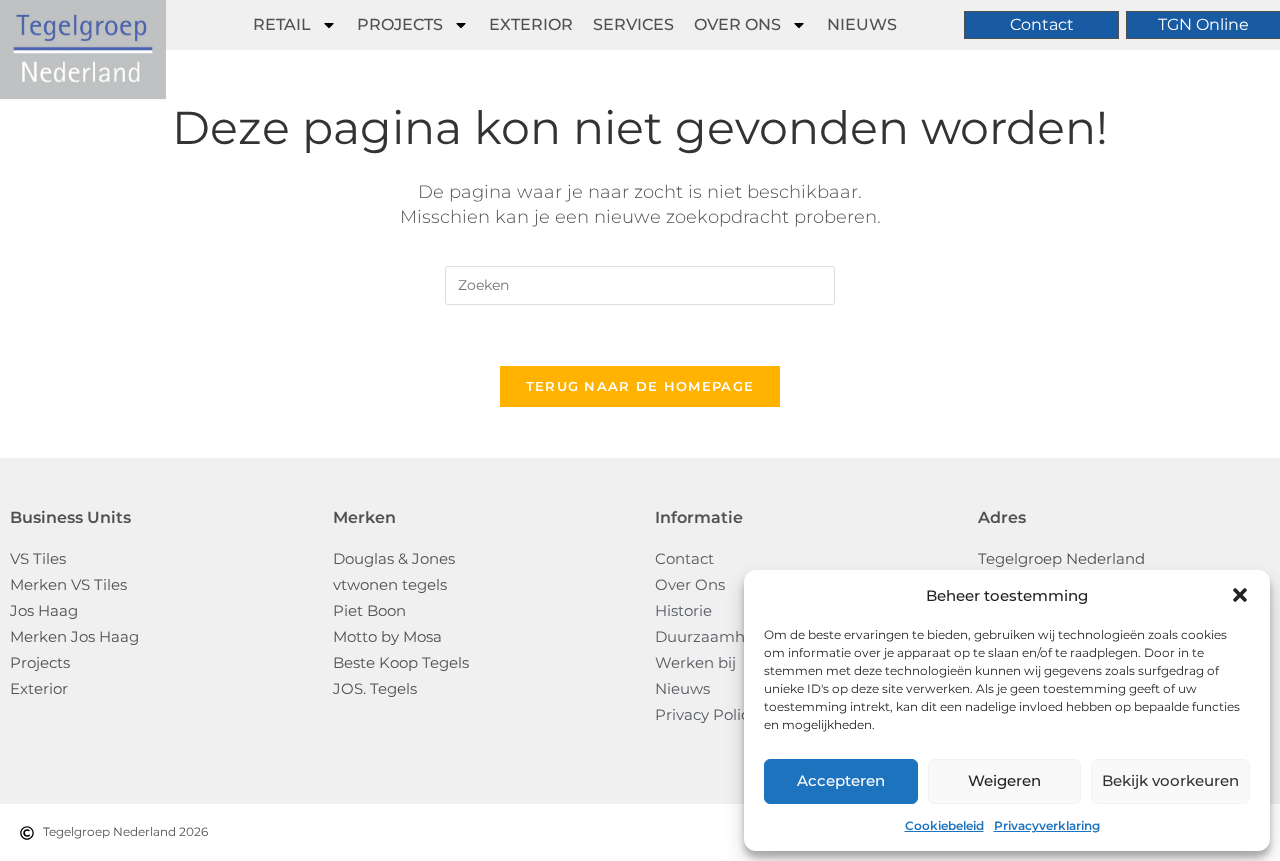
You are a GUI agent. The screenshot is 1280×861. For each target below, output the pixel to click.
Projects (400, 24)
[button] (1240, 595)
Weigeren (1004, 780)
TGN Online (1203, 24)
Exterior (531, 24)
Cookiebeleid (944, 825)
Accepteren (841, 780)
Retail (282, 24)
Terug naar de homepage (640, 386)
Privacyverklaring (1047, 825)
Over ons (737, 24)
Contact (1042, 24)
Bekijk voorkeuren (1170, 780)
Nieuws (862, 24)
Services (633, 24)
